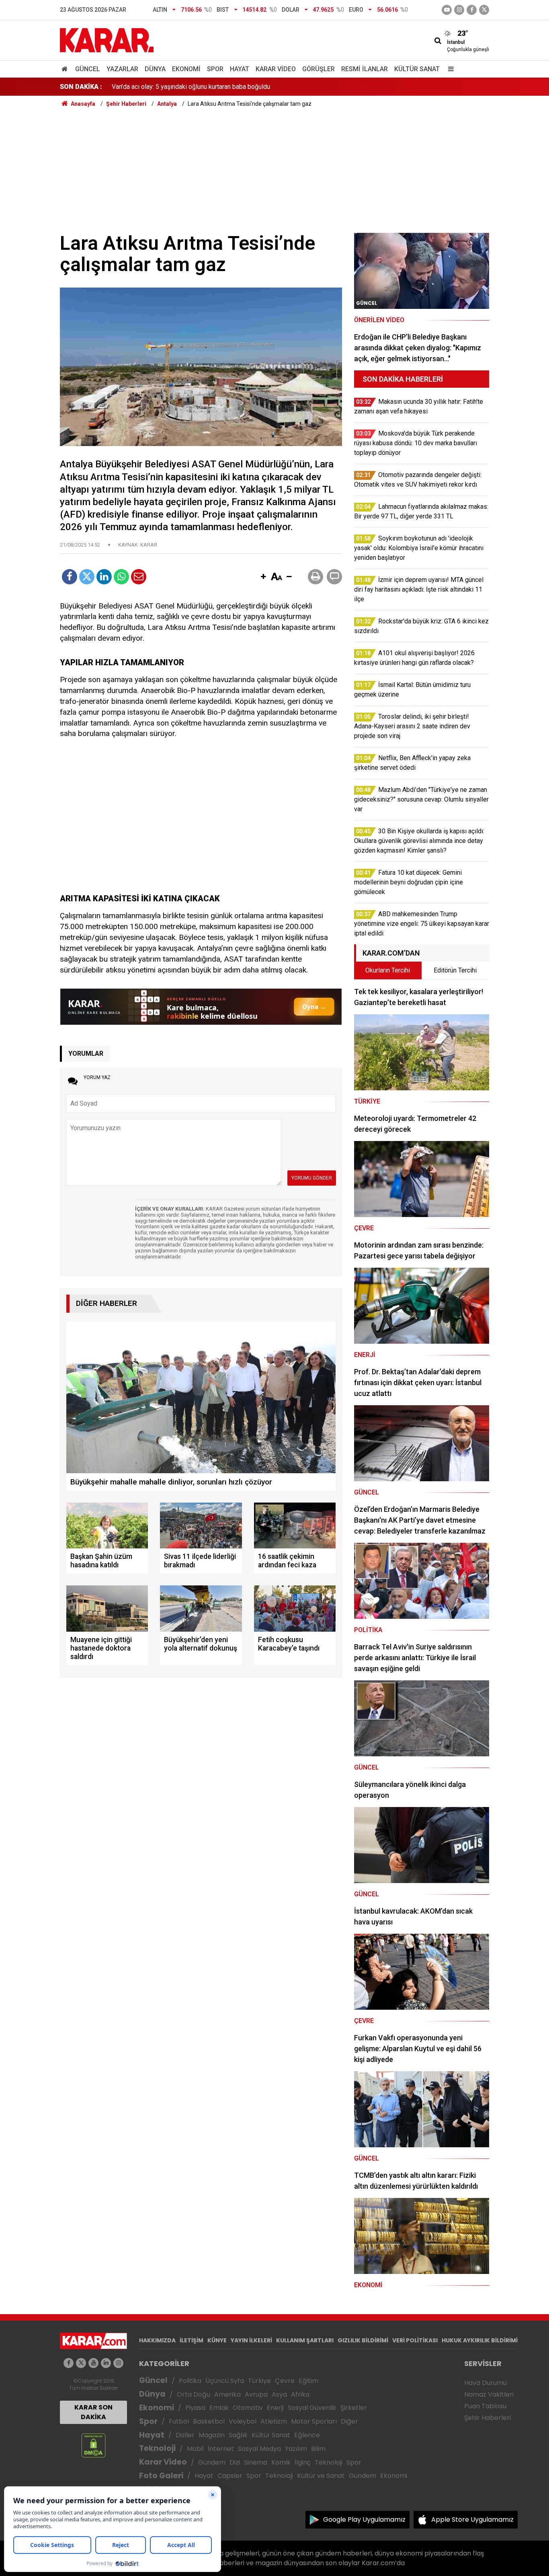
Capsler (230, 2476)
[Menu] (449, 69)
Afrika (300, 2394)
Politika (190, 2381)
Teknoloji (157, 2448)
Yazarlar (122, 69)
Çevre (285, 2381)
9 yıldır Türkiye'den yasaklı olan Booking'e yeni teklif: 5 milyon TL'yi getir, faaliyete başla (234, 87)
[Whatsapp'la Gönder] (121, 577)
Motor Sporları (314, 2421)
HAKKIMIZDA (157, 2340)
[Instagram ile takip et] (118, 2363)
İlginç (303, 2462)
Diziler (185, 2435)
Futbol (179, 2421)
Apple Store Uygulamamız (472, 2519)
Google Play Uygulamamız (364, 2519)
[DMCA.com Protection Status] (93, 2445)
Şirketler (354, 2408)
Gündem (212, 2462)
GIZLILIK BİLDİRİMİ (363, 2340)
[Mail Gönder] (139, 577)
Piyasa (195, 2408)
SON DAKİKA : (81, 87)
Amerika (227, 2394)
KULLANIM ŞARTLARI (305, 2340)
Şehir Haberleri (488, 2418)
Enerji (275, 2408)
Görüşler (319, 69)
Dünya (155, 69)
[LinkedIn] (104, 577)
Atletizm (274, 2421)
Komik (281, 2462)
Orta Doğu (194, 2394)
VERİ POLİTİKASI (415, 2340)
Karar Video (276, 69)
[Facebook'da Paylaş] (70, 577)
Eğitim (308, 2381)
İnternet (221, 2449)
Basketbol (209, 2421)
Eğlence (307, 2435)
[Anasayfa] (66, 69)
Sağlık (238, 2435)
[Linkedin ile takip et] (106, 2363)
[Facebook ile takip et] (472, 10)
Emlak (219, 2408)
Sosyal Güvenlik (312, 2408)
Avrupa (256, 2394)
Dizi (235, 2462)
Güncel (88, 69)
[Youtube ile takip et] (447, 10)
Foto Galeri (161, 2476)
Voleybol (243, 2421)
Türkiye (259, 2381)
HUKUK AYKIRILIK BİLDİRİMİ (480, 2340)
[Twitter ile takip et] (484, 10)
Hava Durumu (485, 2383)
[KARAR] (107, 40)
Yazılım (296, 2449)
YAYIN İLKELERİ (251, 2340)
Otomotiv (248, 2408)
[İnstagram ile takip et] (459, 10)
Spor (215, 69)
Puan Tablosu (485, 2406)
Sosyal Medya (259, 2449)
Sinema (256, 2462)
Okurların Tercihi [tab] (388, 970)
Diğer (349, 2421)
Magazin (212, 2435)
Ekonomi (186, 69)
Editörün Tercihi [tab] (455, 970)
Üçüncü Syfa (225, 2381)
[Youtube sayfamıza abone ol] (93, 2363)
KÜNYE (217, 2340)
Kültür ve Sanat (321, 2476)
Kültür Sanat (417, 69)
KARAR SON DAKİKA (93, 2412)
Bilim (318, 2449)
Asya (279, 2394)
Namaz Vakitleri (489, 2394)
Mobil (195, 2449)
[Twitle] (87, 577)
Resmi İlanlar (365, 69)
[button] (263, 577)
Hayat (240, 69)
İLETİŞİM (192, 2340)
